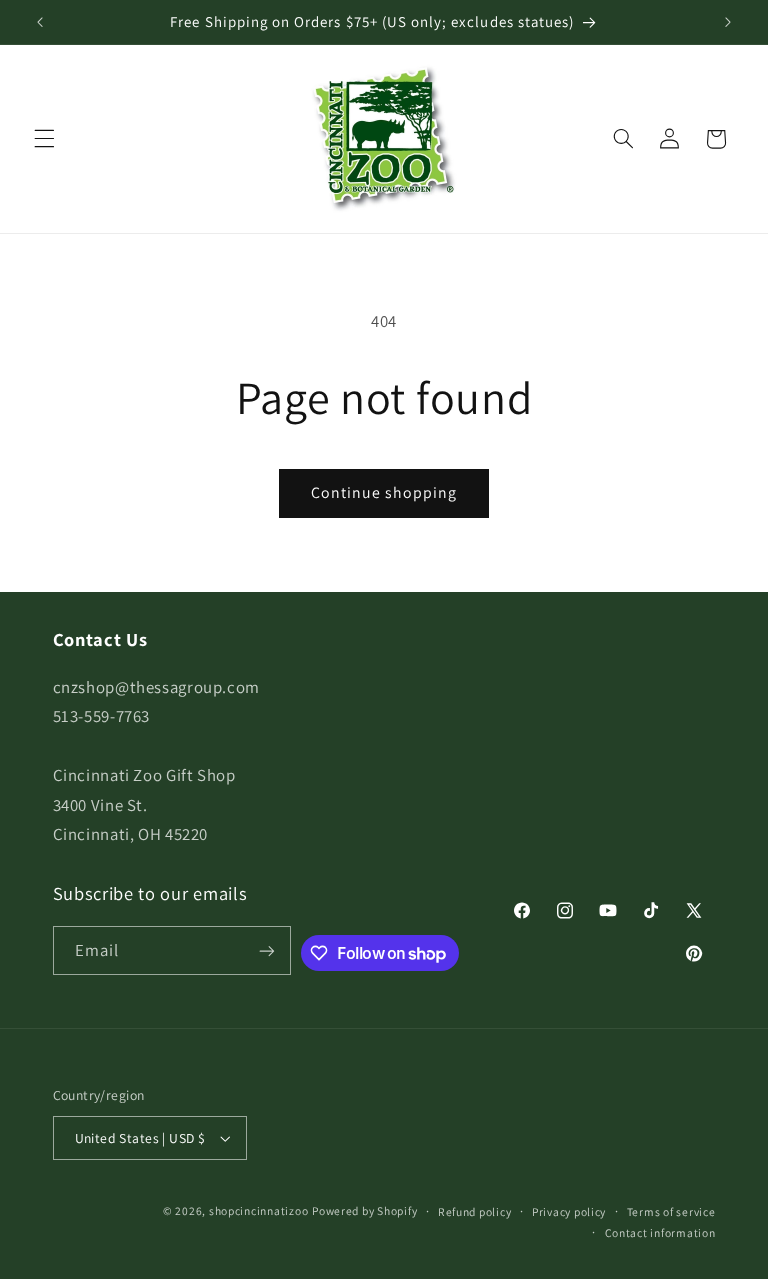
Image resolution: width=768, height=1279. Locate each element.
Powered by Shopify (364, 1210)
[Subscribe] (267, 950)
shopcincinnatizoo (259, 1210)
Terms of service (671, 1211)
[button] (44, 139)
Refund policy (475, 1211)
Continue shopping (384, 492)
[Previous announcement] (40, 22)
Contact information (660, 1232)
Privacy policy (569, 1211)
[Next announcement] (728, 22)
